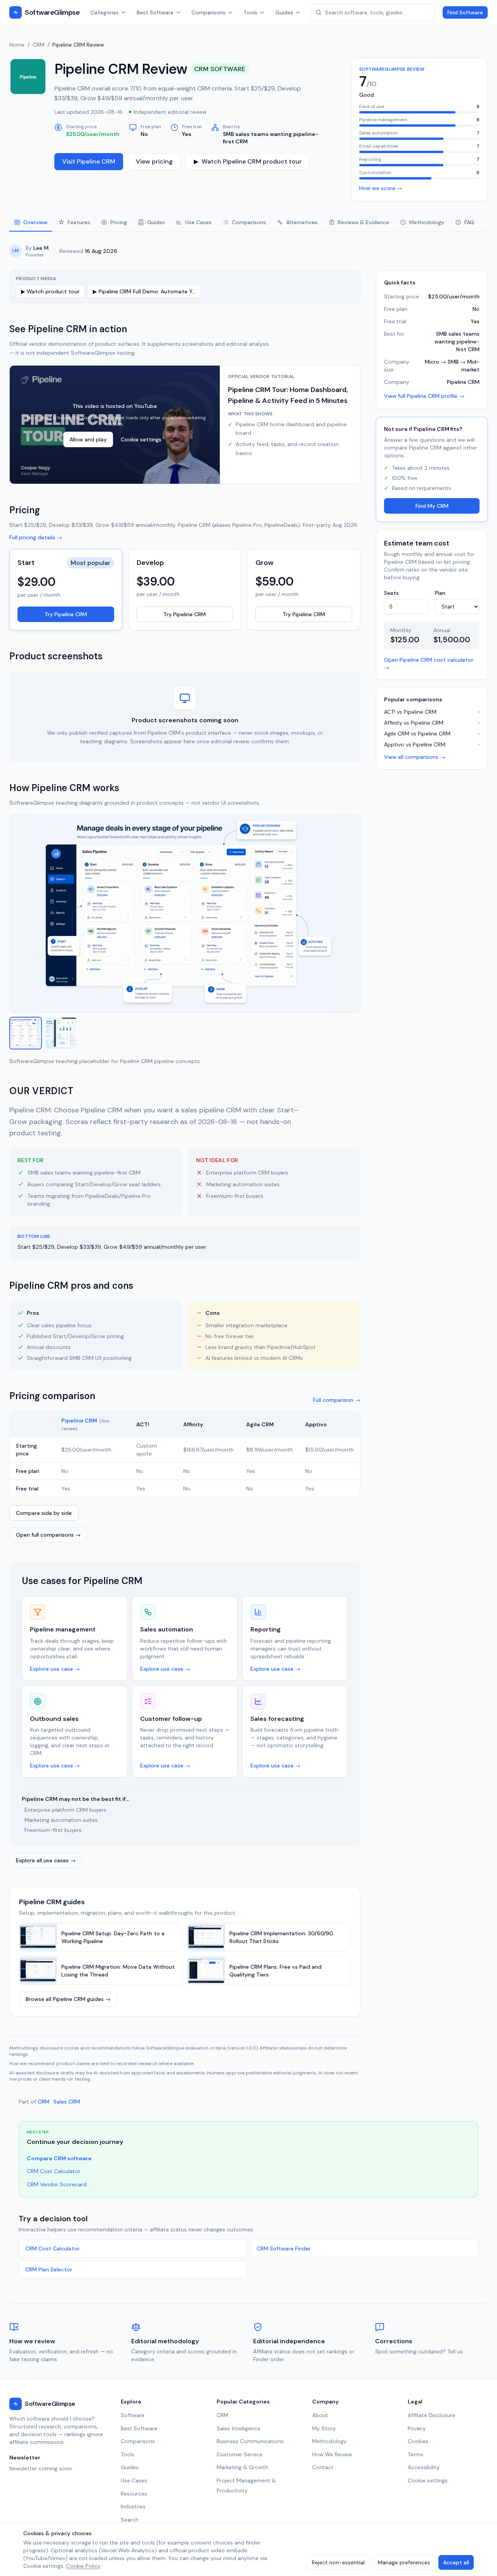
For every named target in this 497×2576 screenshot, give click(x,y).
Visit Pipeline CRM (89, 161)
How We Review (332, 2454)
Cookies (418, 2441)
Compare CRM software (59, 2158)
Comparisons (209, 12)
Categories (105, 12)
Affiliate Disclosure (431, 2415)
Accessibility (424, 2467)
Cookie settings (141, 439)
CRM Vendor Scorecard (57, 2184)
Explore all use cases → (46, 1860)
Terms (415, 2454)
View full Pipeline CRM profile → (424, 396)
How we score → (381, 188)
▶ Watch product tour (50, 291)
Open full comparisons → (48, 1535)
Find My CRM (432, 505)
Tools (250, 12)
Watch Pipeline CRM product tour (248, 161)
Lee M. (42, 248)
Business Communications (250, 2441)
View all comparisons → (415, 756)
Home (17, 45)
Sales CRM (67, 2102)
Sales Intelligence (239, 2428)
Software (133, 2415)
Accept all (456, 2562)
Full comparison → (337, 1400)
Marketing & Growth (242, 2467)
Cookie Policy (83, 2566)
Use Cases (134, 2480)
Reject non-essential (338, 2562)
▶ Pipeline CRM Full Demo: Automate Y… (144, 291)
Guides (284, 12)
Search (130, 2520)
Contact (323, 2467)
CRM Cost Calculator (54, 2171)
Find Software (465, 12)
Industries (133, 2506)
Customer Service (240, 2454)
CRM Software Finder (284, 2248)
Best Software (155, 12)
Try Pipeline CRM (66, 614)
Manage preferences (404, 2562)
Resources (134, 2494)
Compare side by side (44, 1513)
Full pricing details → (36, 537)
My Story (324, 2428)
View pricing (154, 161)
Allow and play (88, 439)
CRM (38, 45)
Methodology (329, 2441)
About (320, 2415)
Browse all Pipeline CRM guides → (68, 1999)
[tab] (31, 223)
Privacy (417, 2428)
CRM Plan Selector (49, 2269)
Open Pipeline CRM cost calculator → (429, 663)
